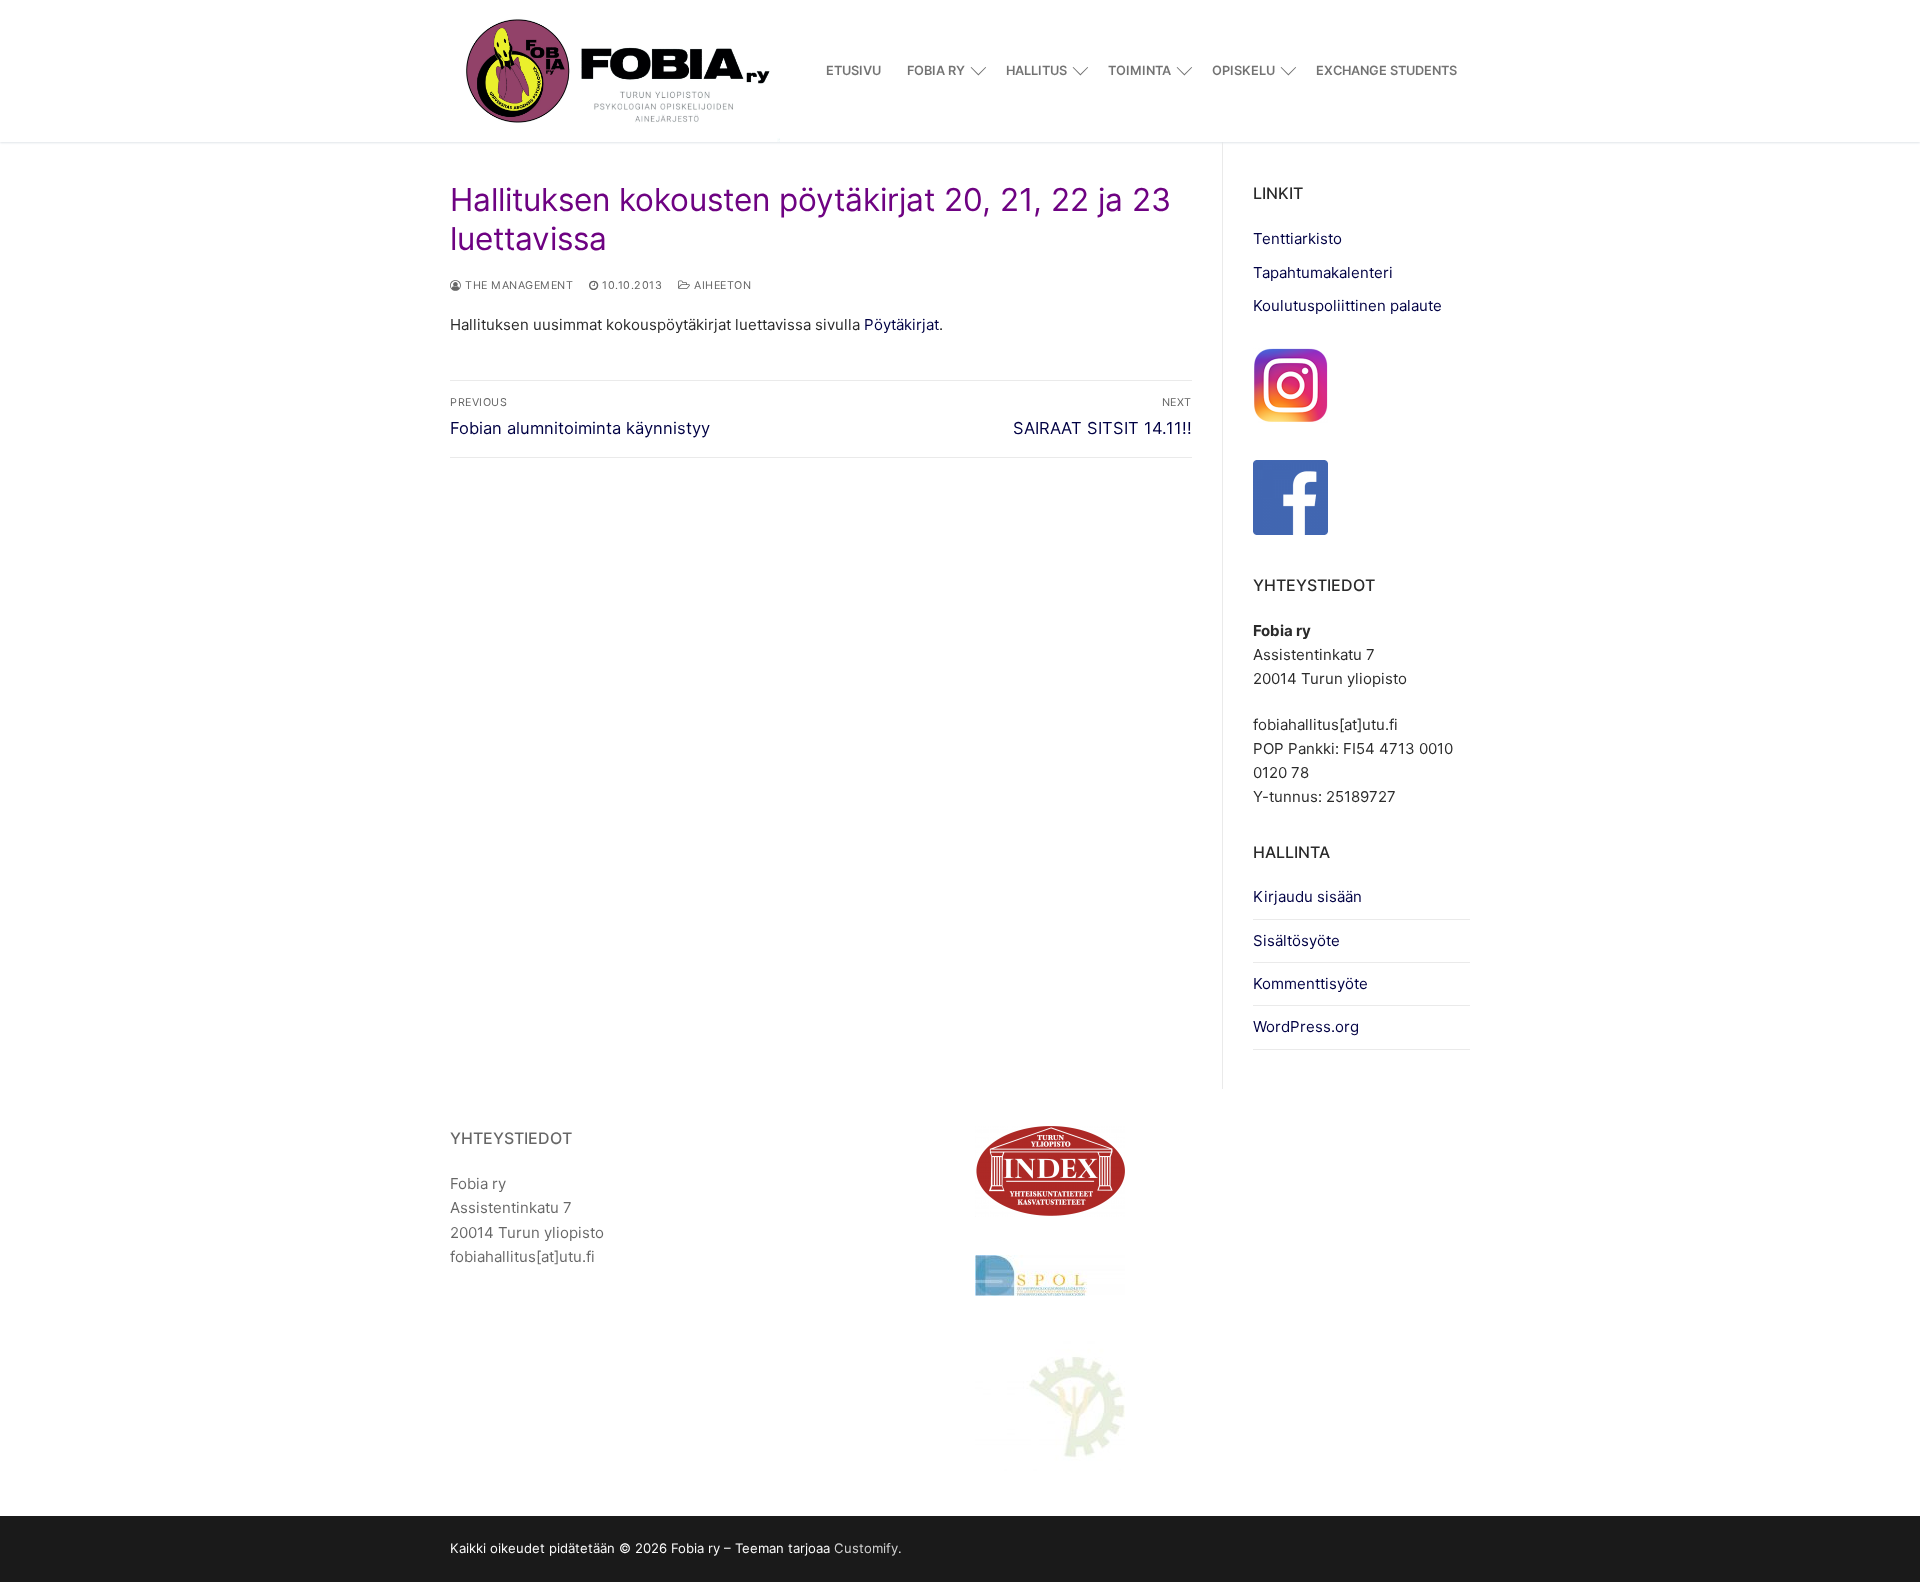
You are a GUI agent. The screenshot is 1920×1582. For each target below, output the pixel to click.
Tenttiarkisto (1297, 238)
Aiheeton (721, 285)
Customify (866, 1548)
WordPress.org (1306, 1026)
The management (517, 285)
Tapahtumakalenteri (1323, 272)
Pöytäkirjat (901, 324)
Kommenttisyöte (1310, 983)
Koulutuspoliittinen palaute (1347, 305)
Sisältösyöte (1296, 940)
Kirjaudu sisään (1307, 896)
